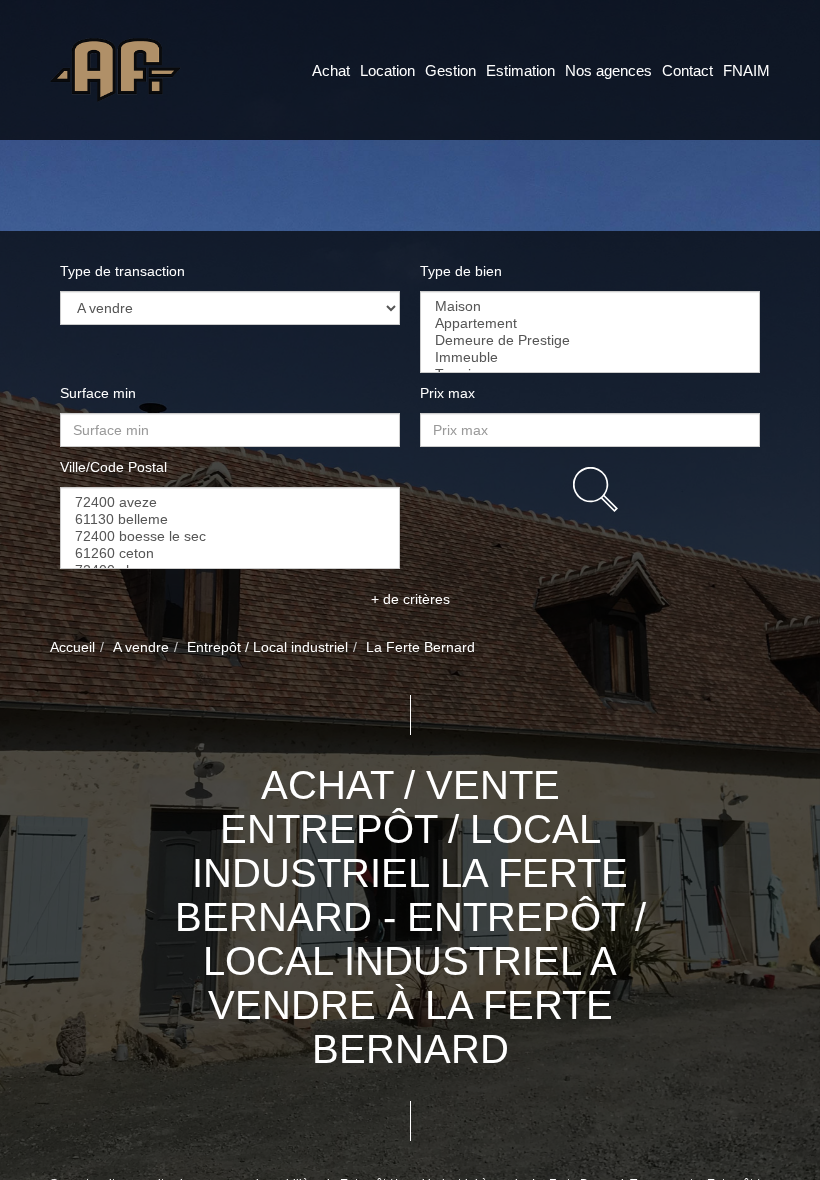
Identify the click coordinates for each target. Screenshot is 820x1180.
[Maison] (590, 306)
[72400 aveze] (230, 502)
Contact (687, 70)
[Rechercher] (595, 489)
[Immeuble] (590, 357)
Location (387, 70)
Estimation (520, 70)
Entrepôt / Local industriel (267, 647)
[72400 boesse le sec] (230, 536)
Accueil (72, 647)
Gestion (450, 70)
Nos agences (608, 70)
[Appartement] (590, 323)
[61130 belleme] (230, 519)
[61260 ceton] (230, 553)
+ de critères (410, 599)
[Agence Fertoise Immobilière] (115, 69)
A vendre (141, 647)
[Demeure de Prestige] (590, 340)
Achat (331, 70)
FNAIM (746, 70)
